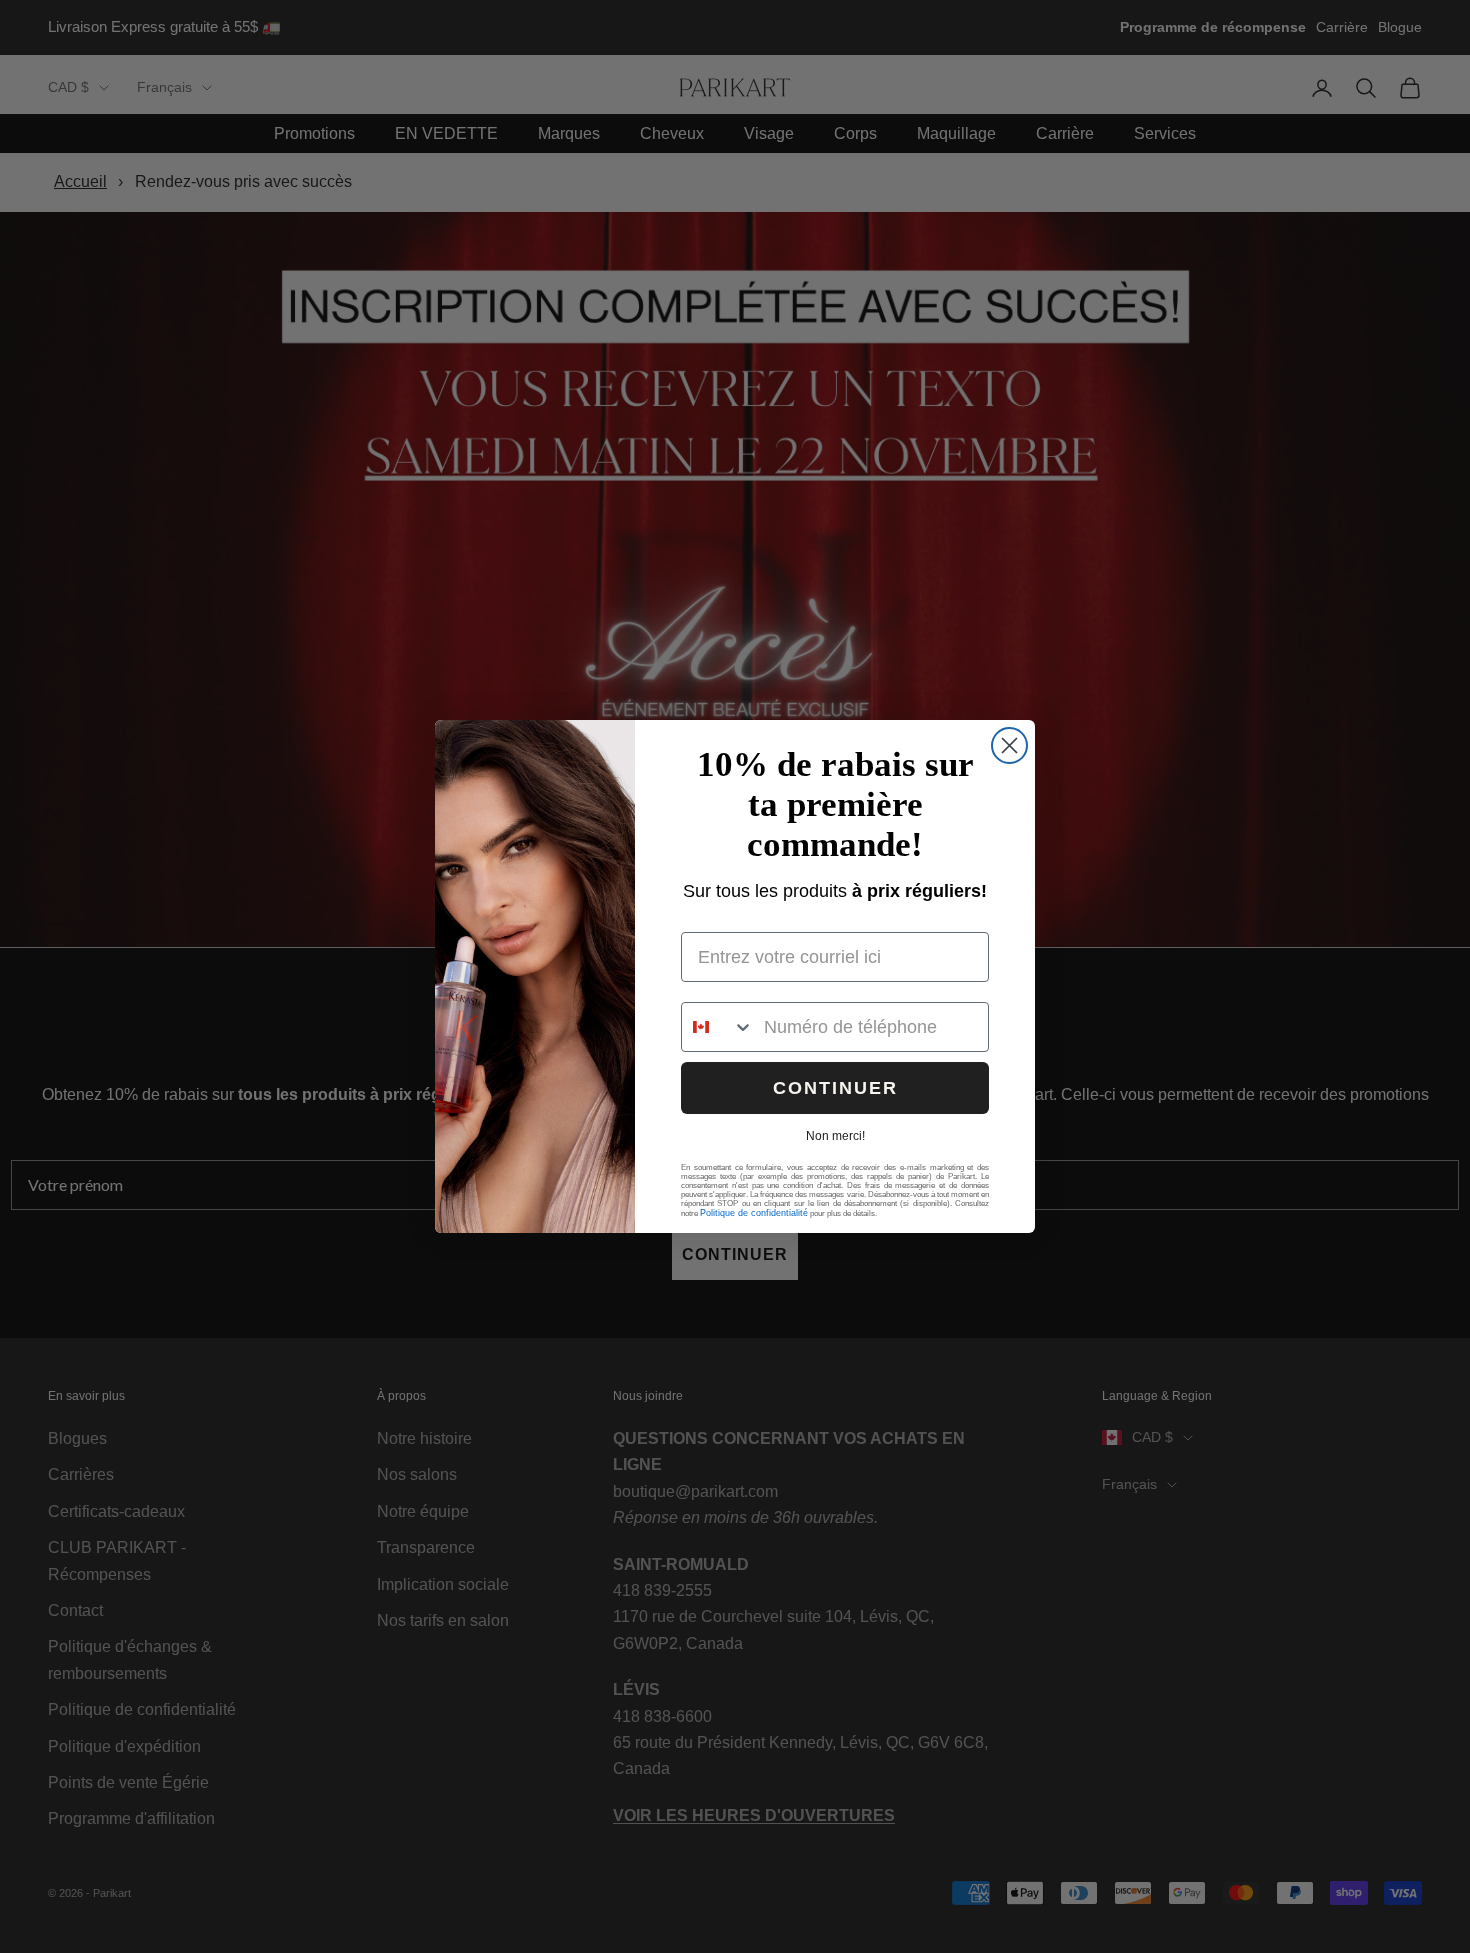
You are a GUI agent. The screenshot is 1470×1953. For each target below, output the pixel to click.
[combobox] (718, 1027)
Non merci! (835, 1136)
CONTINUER (835, 1088)
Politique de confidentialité (754, 1213)
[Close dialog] (1009, 745)
